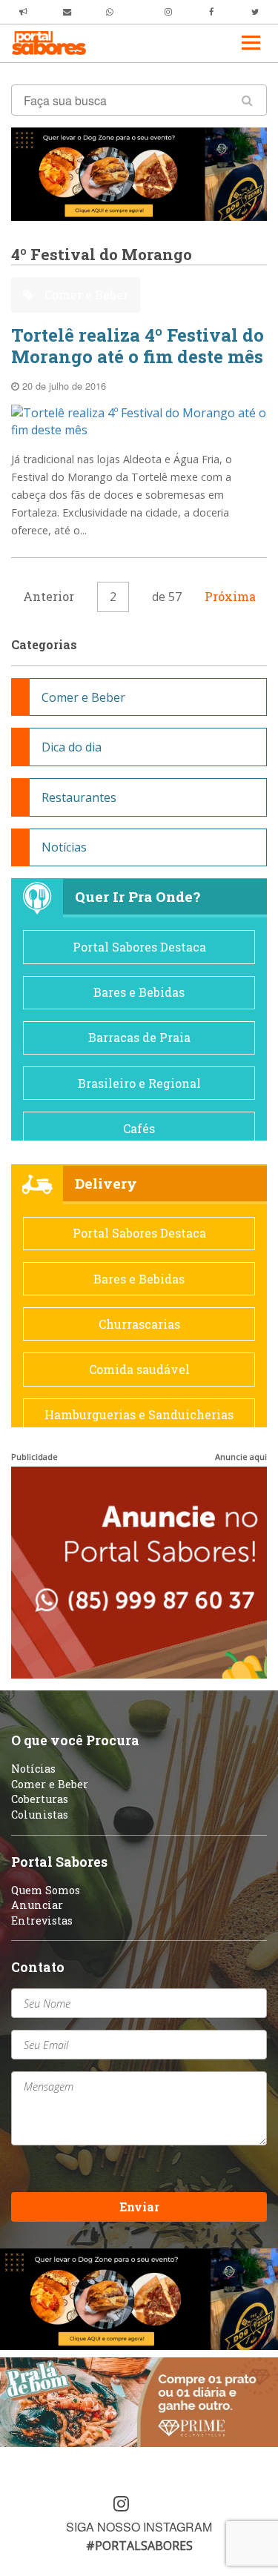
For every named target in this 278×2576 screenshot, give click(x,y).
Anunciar (37, 1905)
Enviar (139, 2207)
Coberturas (40, 1799)
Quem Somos (46, 1890)
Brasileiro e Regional (139, 1083)
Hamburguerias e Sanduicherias (139, 1414)
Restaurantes (79, 797)
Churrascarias (139, 1324)
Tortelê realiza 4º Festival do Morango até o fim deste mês (138, 346)
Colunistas (40, 1815)
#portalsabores (139, 2546)
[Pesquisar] (247, 100)
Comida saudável (139, 1369)
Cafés (139, 1128)
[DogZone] (139, 173)
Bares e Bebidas (139, 992)
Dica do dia (72, 747)
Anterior (49, 596)
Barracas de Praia (139, 1037)
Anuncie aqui (241, 1457)
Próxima (230, 596)
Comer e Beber (85, 295)
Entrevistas (42, 1921)
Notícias (64, 847)
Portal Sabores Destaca (139, 947)
